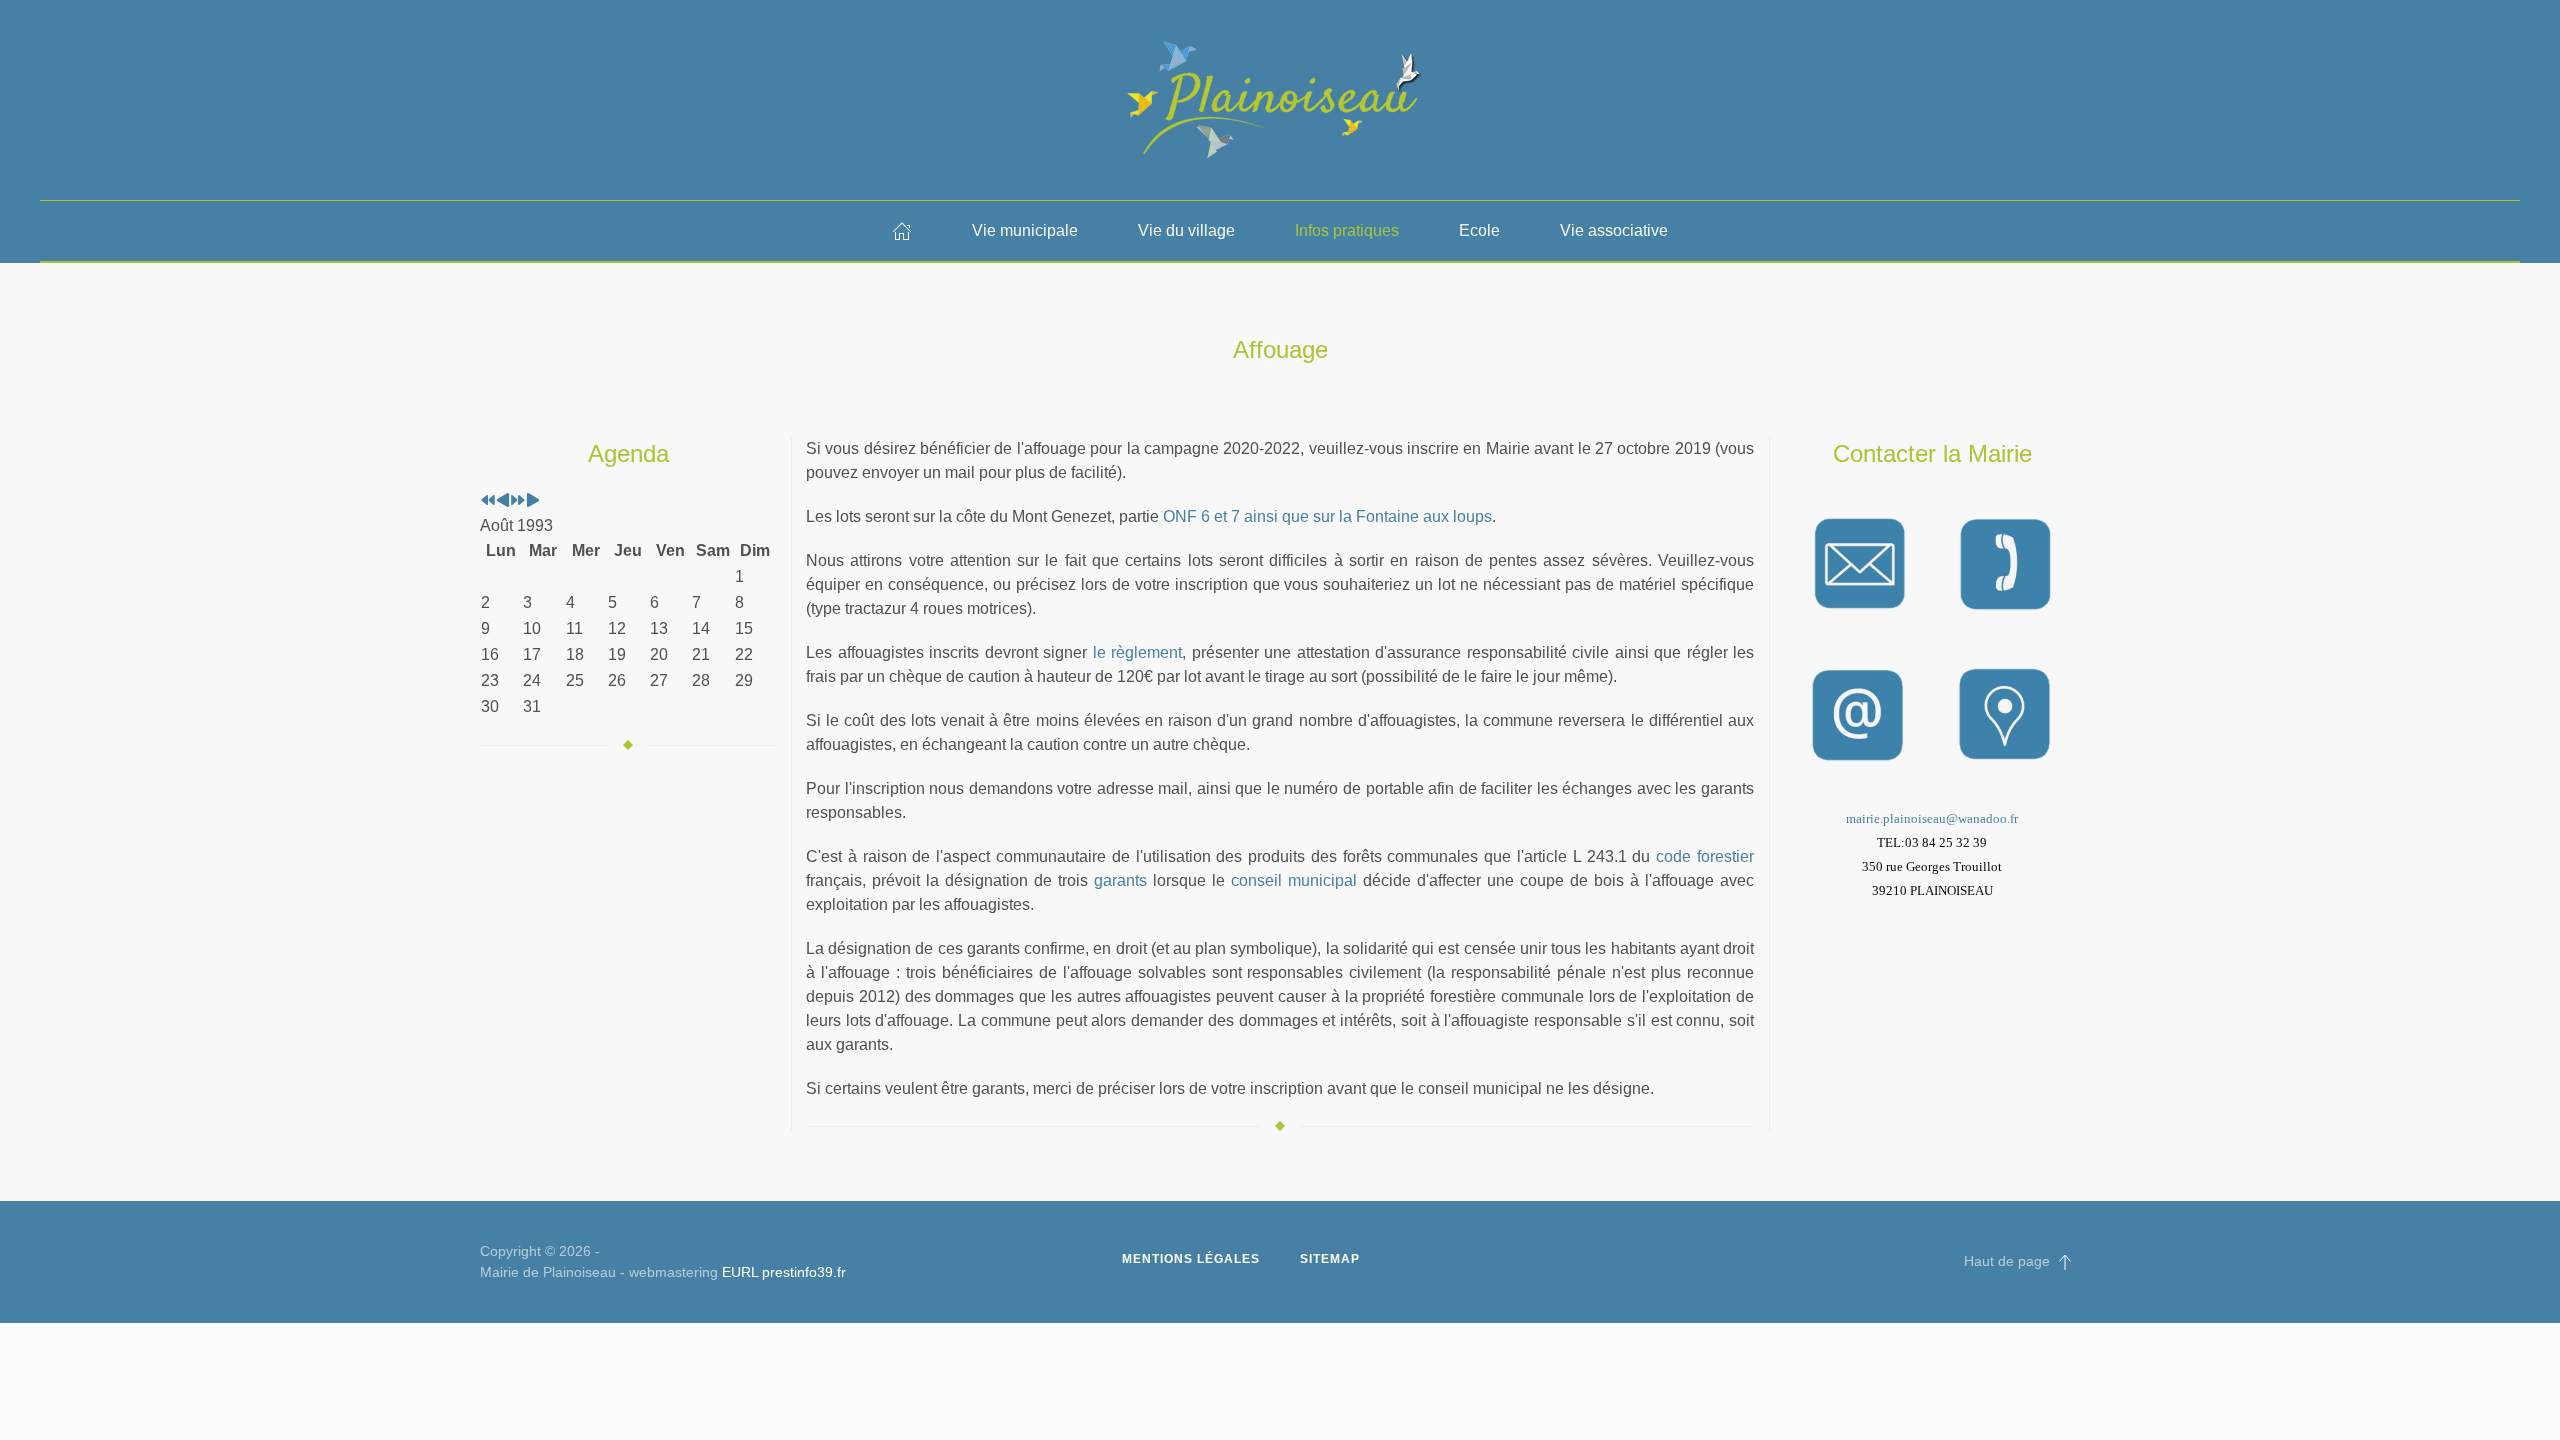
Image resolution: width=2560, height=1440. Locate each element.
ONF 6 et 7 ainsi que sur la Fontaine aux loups (1327, 516)
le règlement (1134, 652)
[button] (2065, 1262)
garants (1120, 880)
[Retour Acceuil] (1280, 100)
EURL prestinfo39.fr (784, 1272)
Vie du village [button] (1186, 230)
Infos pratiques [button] (1347, 230)
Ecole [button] (1479, 230)
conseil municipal (1294, 880)
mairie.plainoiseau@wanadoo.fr (1932, 818)
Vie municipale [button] (1025, 230)
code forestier (1705, 856)
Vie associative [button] (1614, 230)
